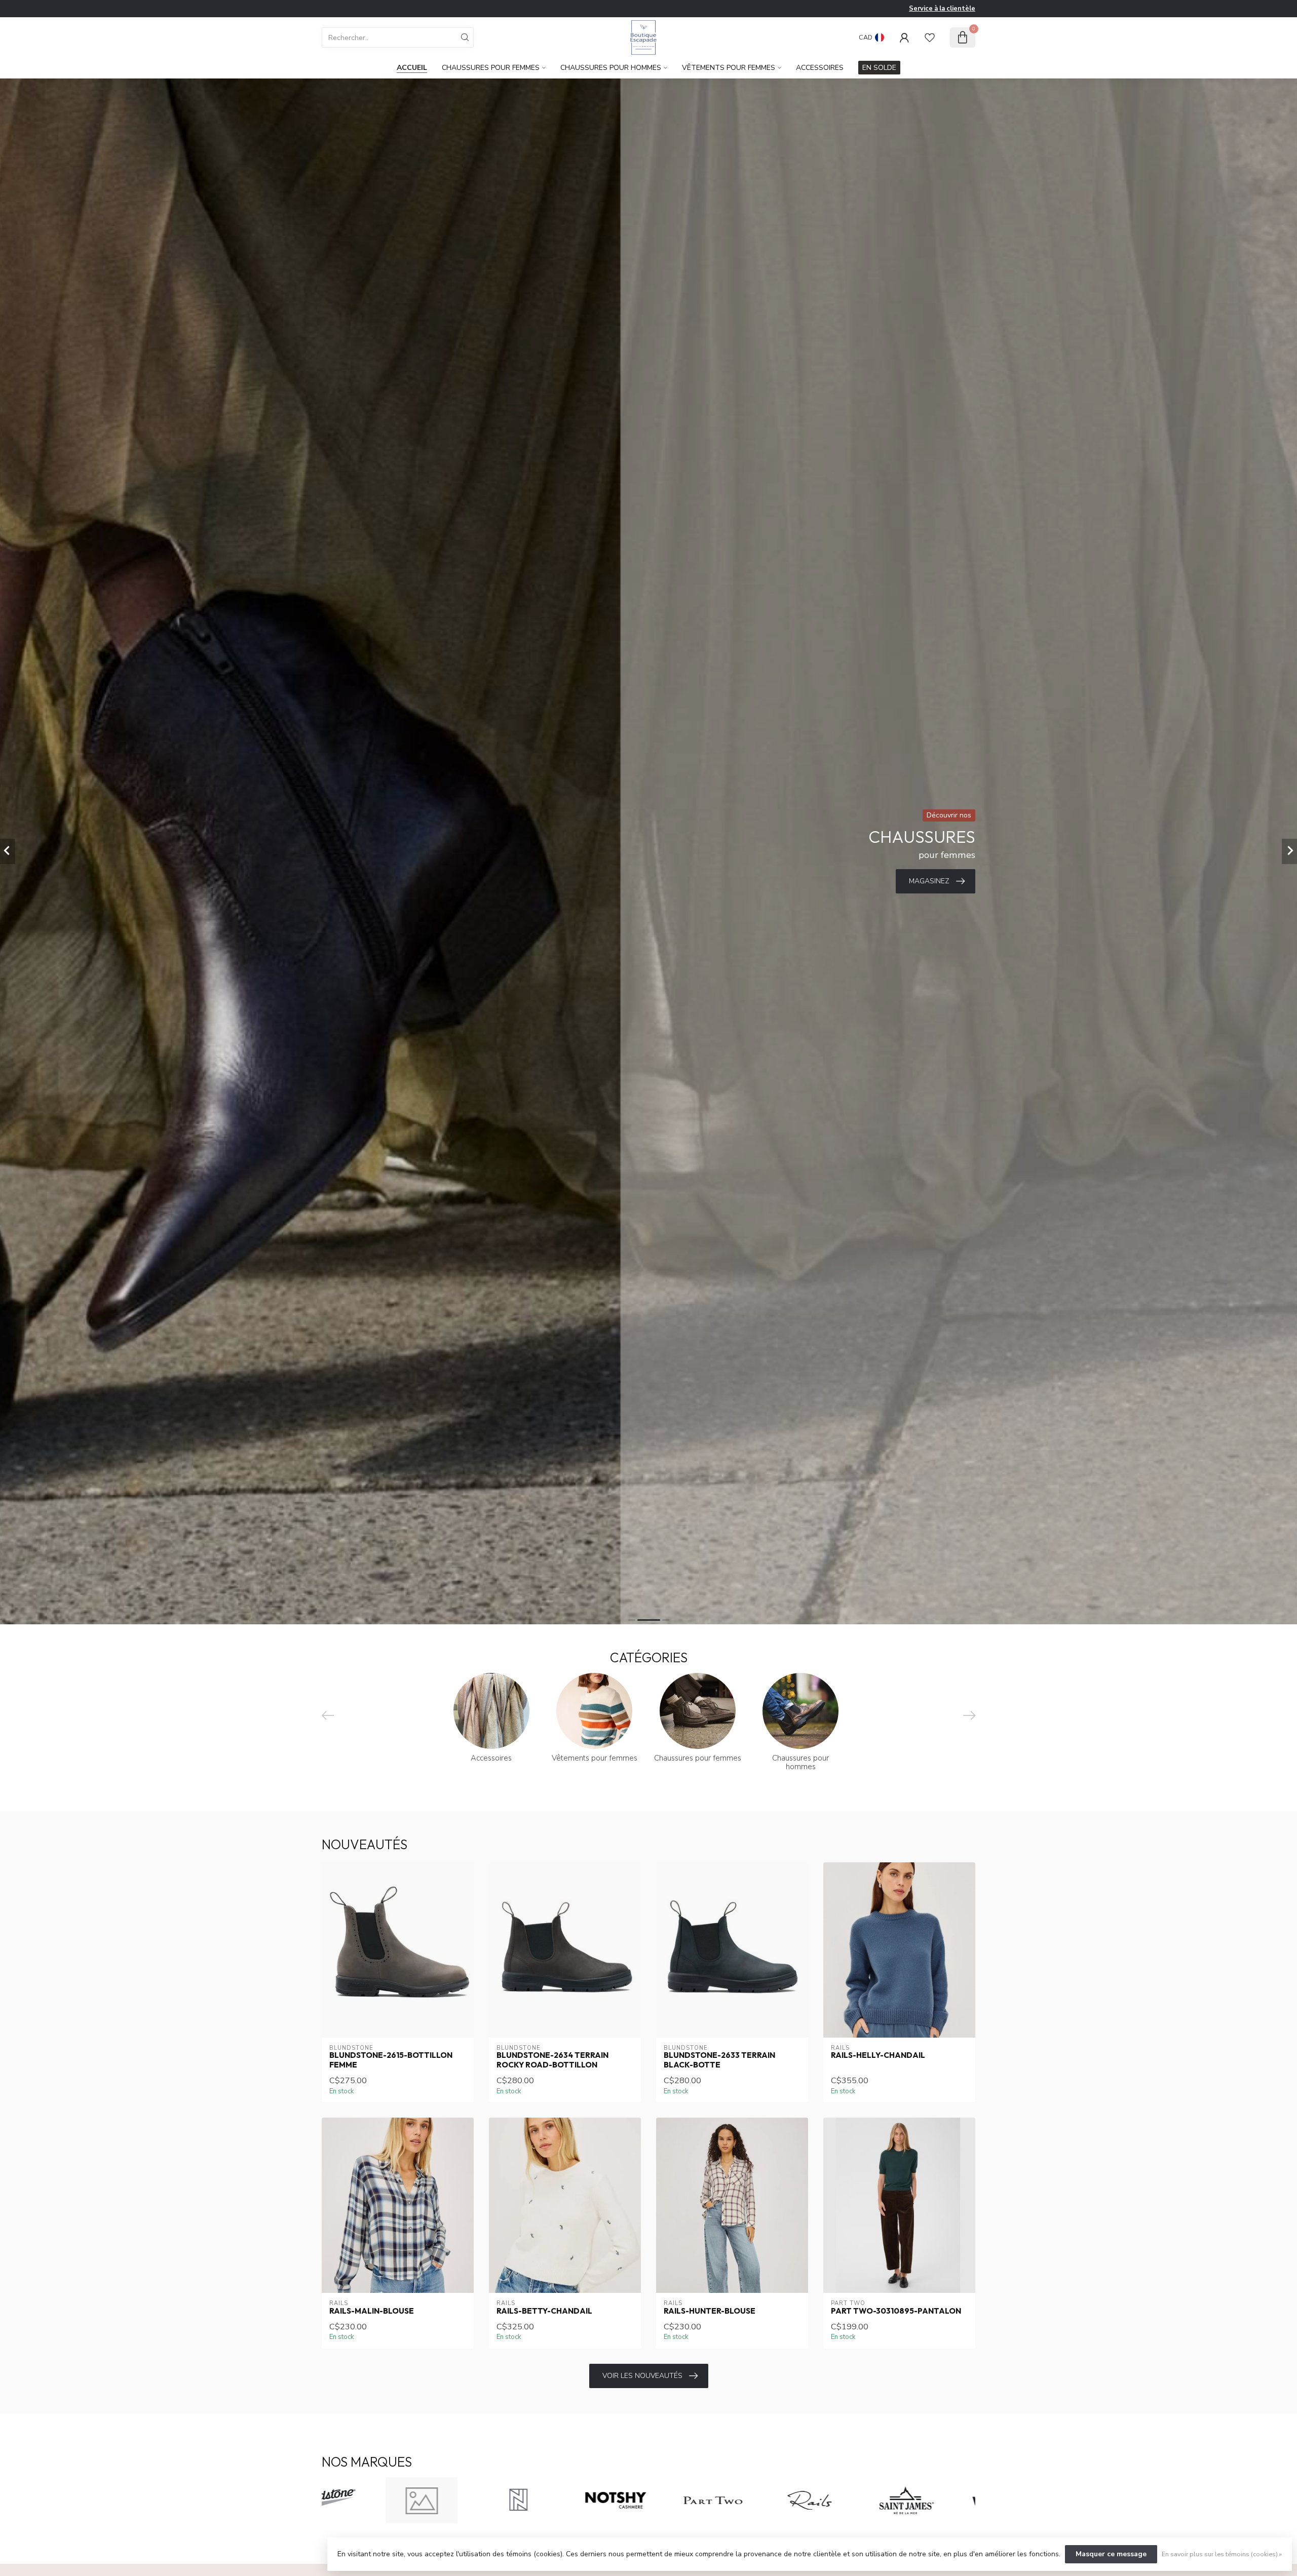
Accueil (412, 68)
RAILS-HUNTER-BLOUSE (710, 2311)
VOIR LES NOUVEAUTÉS (642, 2376)
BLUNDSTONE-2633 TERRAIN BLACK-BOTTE (719, 2060)
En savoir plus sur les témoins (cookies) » (1222, 2554)
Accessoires (820, 68)
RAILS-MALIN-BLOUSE (372, 2311)
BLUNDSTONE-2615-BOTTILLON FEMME (391, 2060)
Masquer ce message (1111, 2554)
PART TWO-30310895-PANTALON (896, 2311)
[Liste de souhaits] (930, 37)
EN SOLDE (879, 68)
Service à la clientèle (942, 9)
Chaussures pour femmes (491, 68)
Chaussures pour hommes (611, 68)
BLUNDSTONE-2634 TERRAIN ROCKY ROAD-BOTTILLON (552, 2060)
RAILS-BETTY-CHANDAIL (544, 2311)
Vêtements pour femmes (729, 68)
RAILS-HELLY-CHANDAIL (878, 2055)
